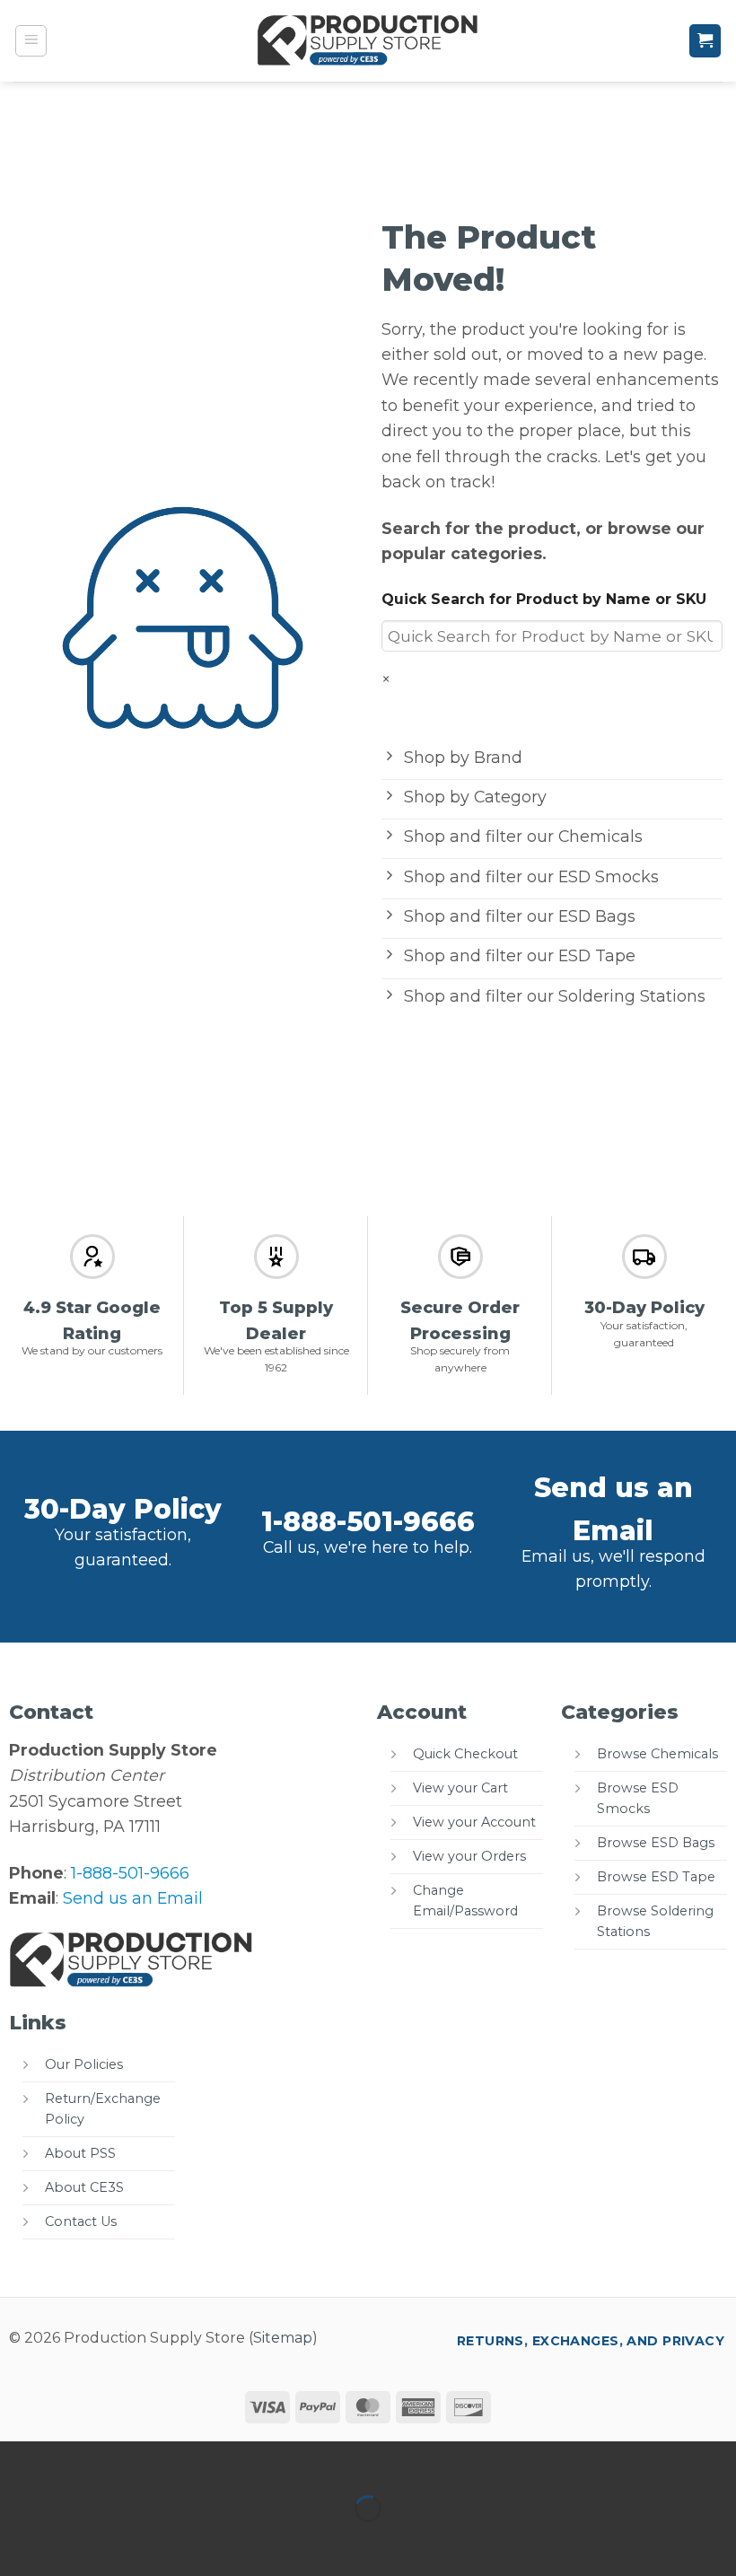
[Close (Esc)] (196, 2461)
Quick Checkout (465, 1754)
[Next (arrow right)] (79, 2541)
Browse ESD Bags (656, 1843)
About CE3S (84, 2187)
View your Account (474, 1822)
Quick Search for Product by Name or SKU (544, 599)
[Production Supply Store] (368, 40)
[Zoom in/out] (19, 2461)
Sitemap (283, 2338)
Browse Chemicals (657, 1754)
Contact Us (81, 2221)
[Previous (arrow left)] (19, 2541)
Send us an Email (133, 1898)
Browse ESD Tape (656, 1877)
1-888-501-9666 (368, 1522)
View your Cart (460, 1788)
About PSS (80, 2153)
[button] (31, 41)
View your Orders (469, 1856)
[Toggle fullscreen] (79, 2461)
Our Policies (84, 2064)
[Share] (137, 2461)
